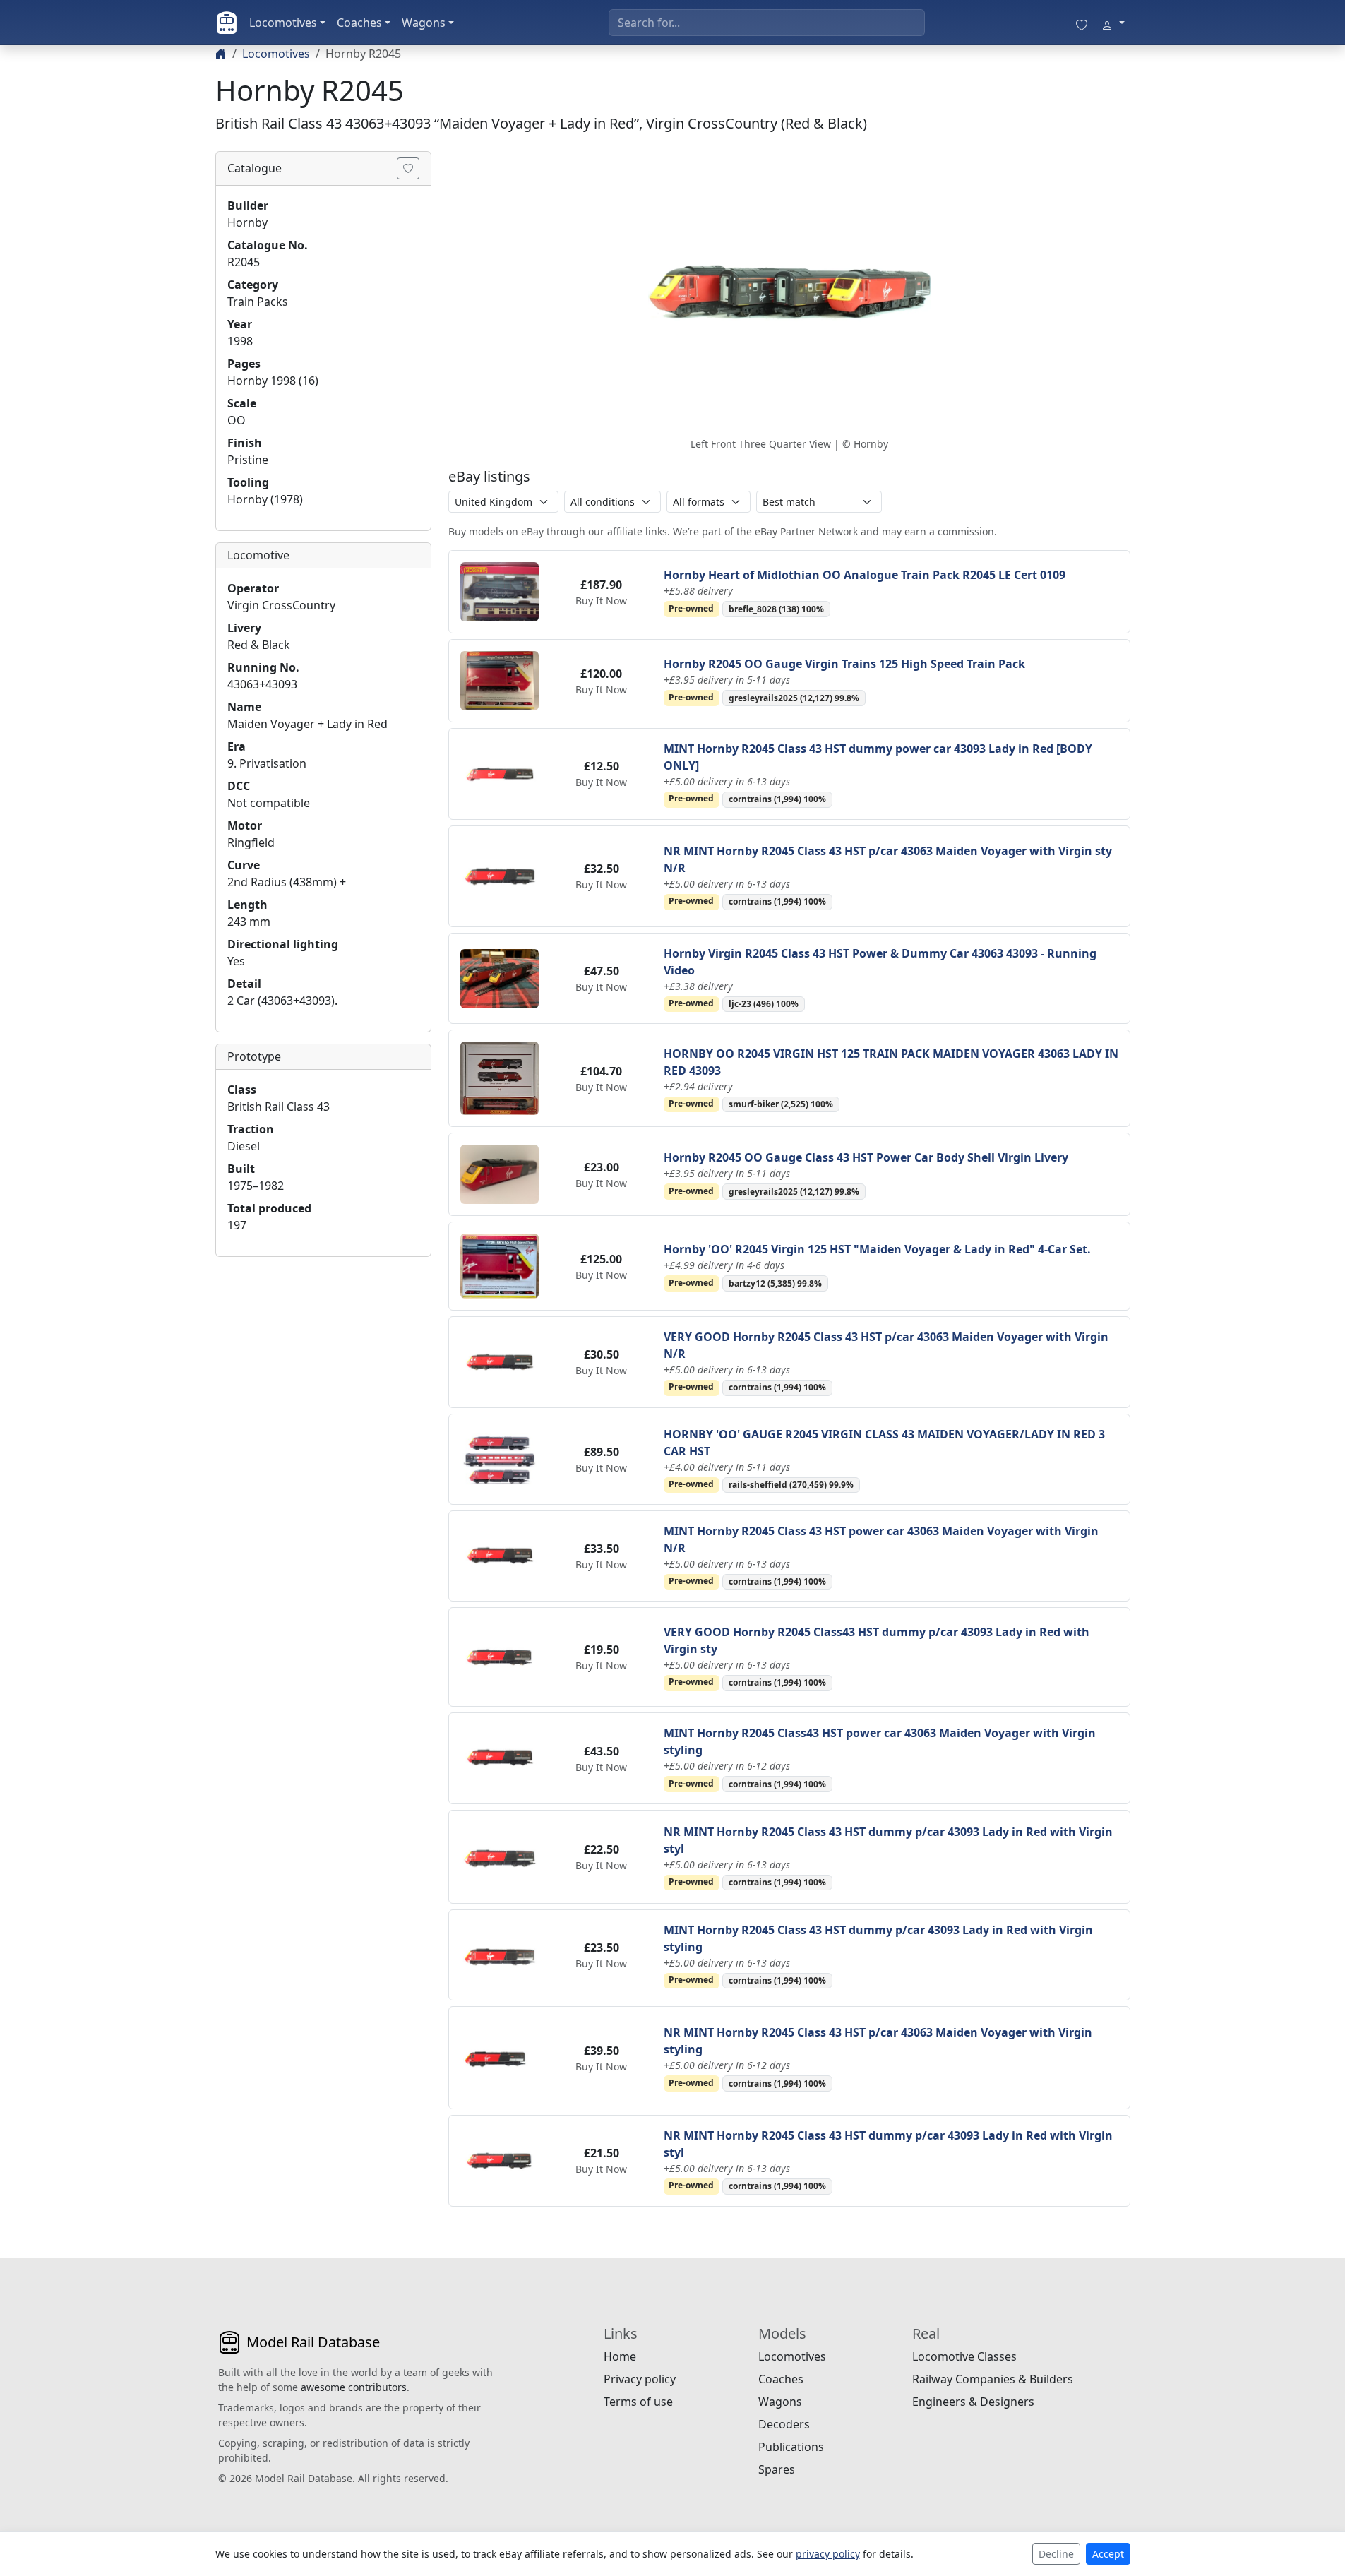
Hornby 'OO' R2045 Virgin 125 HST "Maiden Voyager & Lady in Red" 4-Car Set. (877, 1249)
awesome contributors (354, 2387)
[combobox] (767, 23)
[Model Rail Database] (227, 23)
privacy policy (828, 2554)
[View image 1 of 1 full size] (789, 292)
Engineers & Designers (973, 2402)
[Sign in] (1113, 23)
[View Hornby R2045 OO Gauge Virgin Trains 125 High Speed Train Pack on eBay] (500, 679)
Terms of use (638, 2402)
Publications (791, 2447)
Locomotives (283, 23)
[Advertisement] (323, 1356)
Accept (1108, 2554)
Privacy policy (640, 2379)
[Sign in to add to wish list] (408, 168)
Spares (777, 2469)
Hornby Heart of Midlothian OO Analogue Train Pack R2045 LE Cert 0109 (865, 575)
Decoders (784, 2424)
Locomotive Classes (964, 2356)
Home (620, 2356)
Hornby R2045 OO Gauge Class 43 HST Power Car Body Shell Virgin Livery (866, 1157)
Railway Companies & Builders (993, 2379)
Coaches (359, 23)
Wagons (424, 23)
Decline (1056, 2554)
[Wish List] (1082, 23)
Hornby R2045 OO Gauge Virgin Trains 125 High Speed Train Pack (844, 664)
